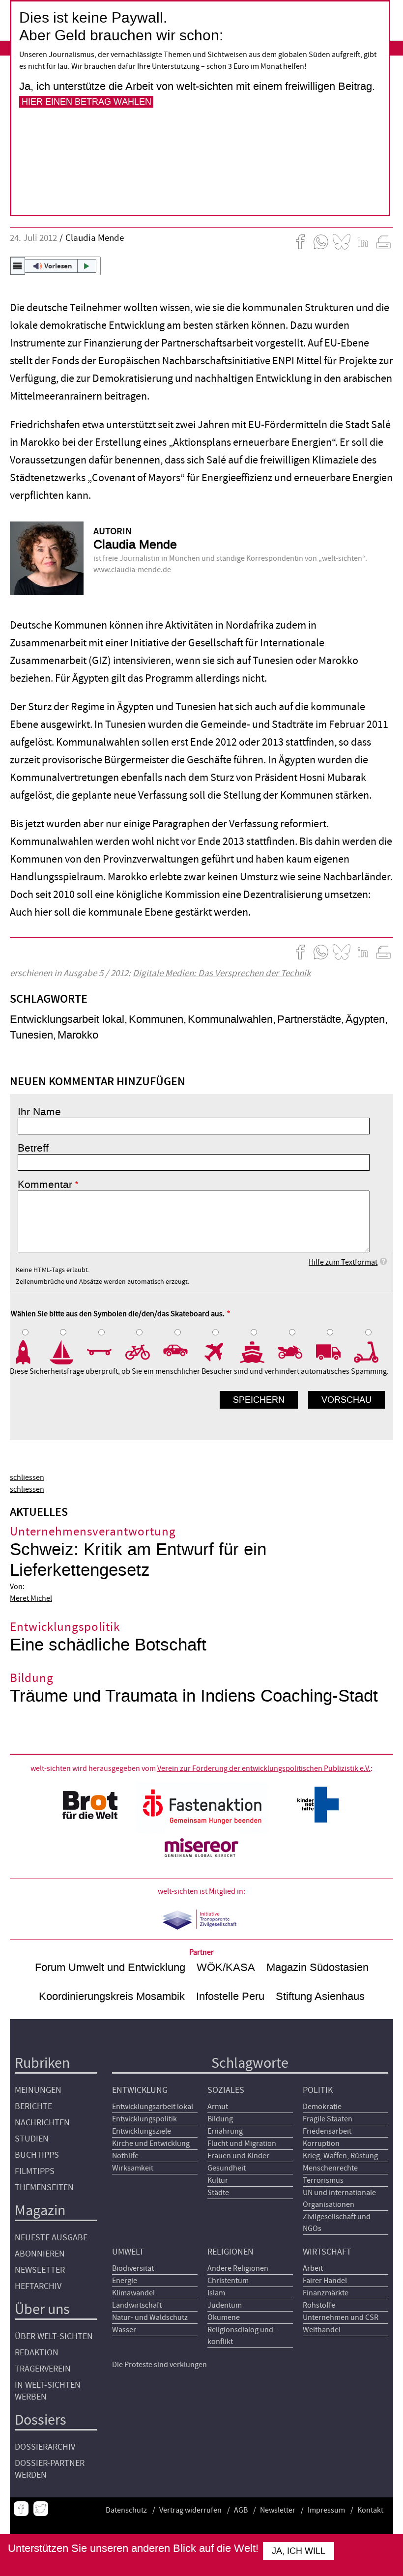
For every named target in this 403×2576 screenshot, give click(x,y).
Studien (32, 2139)
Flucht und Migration (242, 2143)
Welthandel (322, 2330)
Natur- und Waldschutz (150, 2317)
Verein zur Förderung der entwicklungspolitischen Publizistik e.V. (264, 1768)
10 (373, 1353)
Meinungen (38, 2090)
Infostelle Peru (230, 1996)
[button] (55, 266)
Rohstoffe (319, 2305)
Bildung (220, 2119)
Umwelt (128, 2252)
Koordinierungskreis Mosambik (112, 1996)
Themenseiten (44, 2187)
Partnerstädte (309, 1019)
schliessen (27, 1477)
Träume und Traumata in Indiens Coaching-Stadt (194, 1696)
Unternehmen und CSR (341, 2317)
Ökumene (224, 2317)
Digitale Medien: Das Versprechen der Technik (222, 973)
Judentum (225, 2305)
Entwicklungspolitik (144, 2119)
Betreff (33, 1148)
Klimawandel (133, 2293)
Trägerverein (43, 2369)
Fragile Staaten (328, 2119)
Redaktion (37, 2353)
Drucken (383, 242)
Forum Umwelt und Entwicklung (110, 1967)
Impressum (326, 2510)
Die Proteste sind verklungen (159, 2365)
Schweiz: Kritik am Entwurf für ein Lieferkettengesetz (138, 1560)
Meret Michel (31, 1598)
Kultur (218, 2180)
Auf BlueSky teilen (342, 242)
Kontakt (370, 2510)
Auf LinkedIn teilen (363, 242)
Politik (318, 2090)
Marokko (78, 1035)
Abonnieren (40, 2254)
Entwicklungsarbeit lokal (67, 1019)
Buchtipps (37, 2155)
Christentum (228, 2281)
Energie (125, 2281)
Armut (218, 2107)
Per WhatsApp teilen (321, 242)
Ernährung (225, 2131)
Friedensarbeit (327, 2131)
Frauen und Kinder (238, 2156)
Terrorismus (323, 2180)
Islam (216, 2293)
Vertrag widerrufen (190, 2510)
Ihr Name (39, 1112)
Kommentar (45, 1185)
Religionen (230, 2252)
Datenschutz (126, 2510)
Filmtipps (35, 2171)
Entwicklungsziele (142, 2131)
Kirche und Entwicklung (151, 2143)
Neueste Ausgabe (51, 2238)
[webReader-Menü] (18, 266)
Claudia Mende (95, 238)
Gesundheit (227, 2168)
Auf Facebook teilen (300, 242)
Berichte (33, 2106)
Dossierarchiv (45, 2447)
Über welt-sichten (54, 2336)
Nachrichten (42, 2123)
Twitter (41, 2509)
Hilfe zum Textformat (343, 1262)
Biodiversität (133, 2268)
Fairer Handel (325, 2281)
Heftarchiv (38, 2286)
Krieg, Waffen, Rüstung (340, 2156)
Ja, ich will (299, 2551)
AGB (241, 2510)
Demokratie (322, 2107)
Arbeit (313, 2268)
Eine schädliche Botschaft (108, 1645)
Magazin (40, 2211)
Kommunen (156, 1019)
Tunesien (31, 1035)
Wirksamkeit (133, 2168)
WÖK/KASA (226, 1967)
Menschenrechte (330, 2168)
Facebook (21, 2509)
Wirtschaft (327, 2252)
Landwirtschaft (137, 2305)
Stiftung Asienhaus (320, 1996)
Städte (218, 2193)
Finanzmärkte (326, 2293)
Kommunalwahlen (230, 1019)
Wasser (124, 2330)
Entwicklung (140, 2090)
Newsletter (40, 2270)
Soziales (226, 2090)
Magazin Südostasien (317, 1967)
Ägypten (365, 1019)
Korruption (321, 2143)
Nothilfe (125, 2156)
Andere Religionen (238, 2268)
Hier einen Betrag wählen (86, 102)
